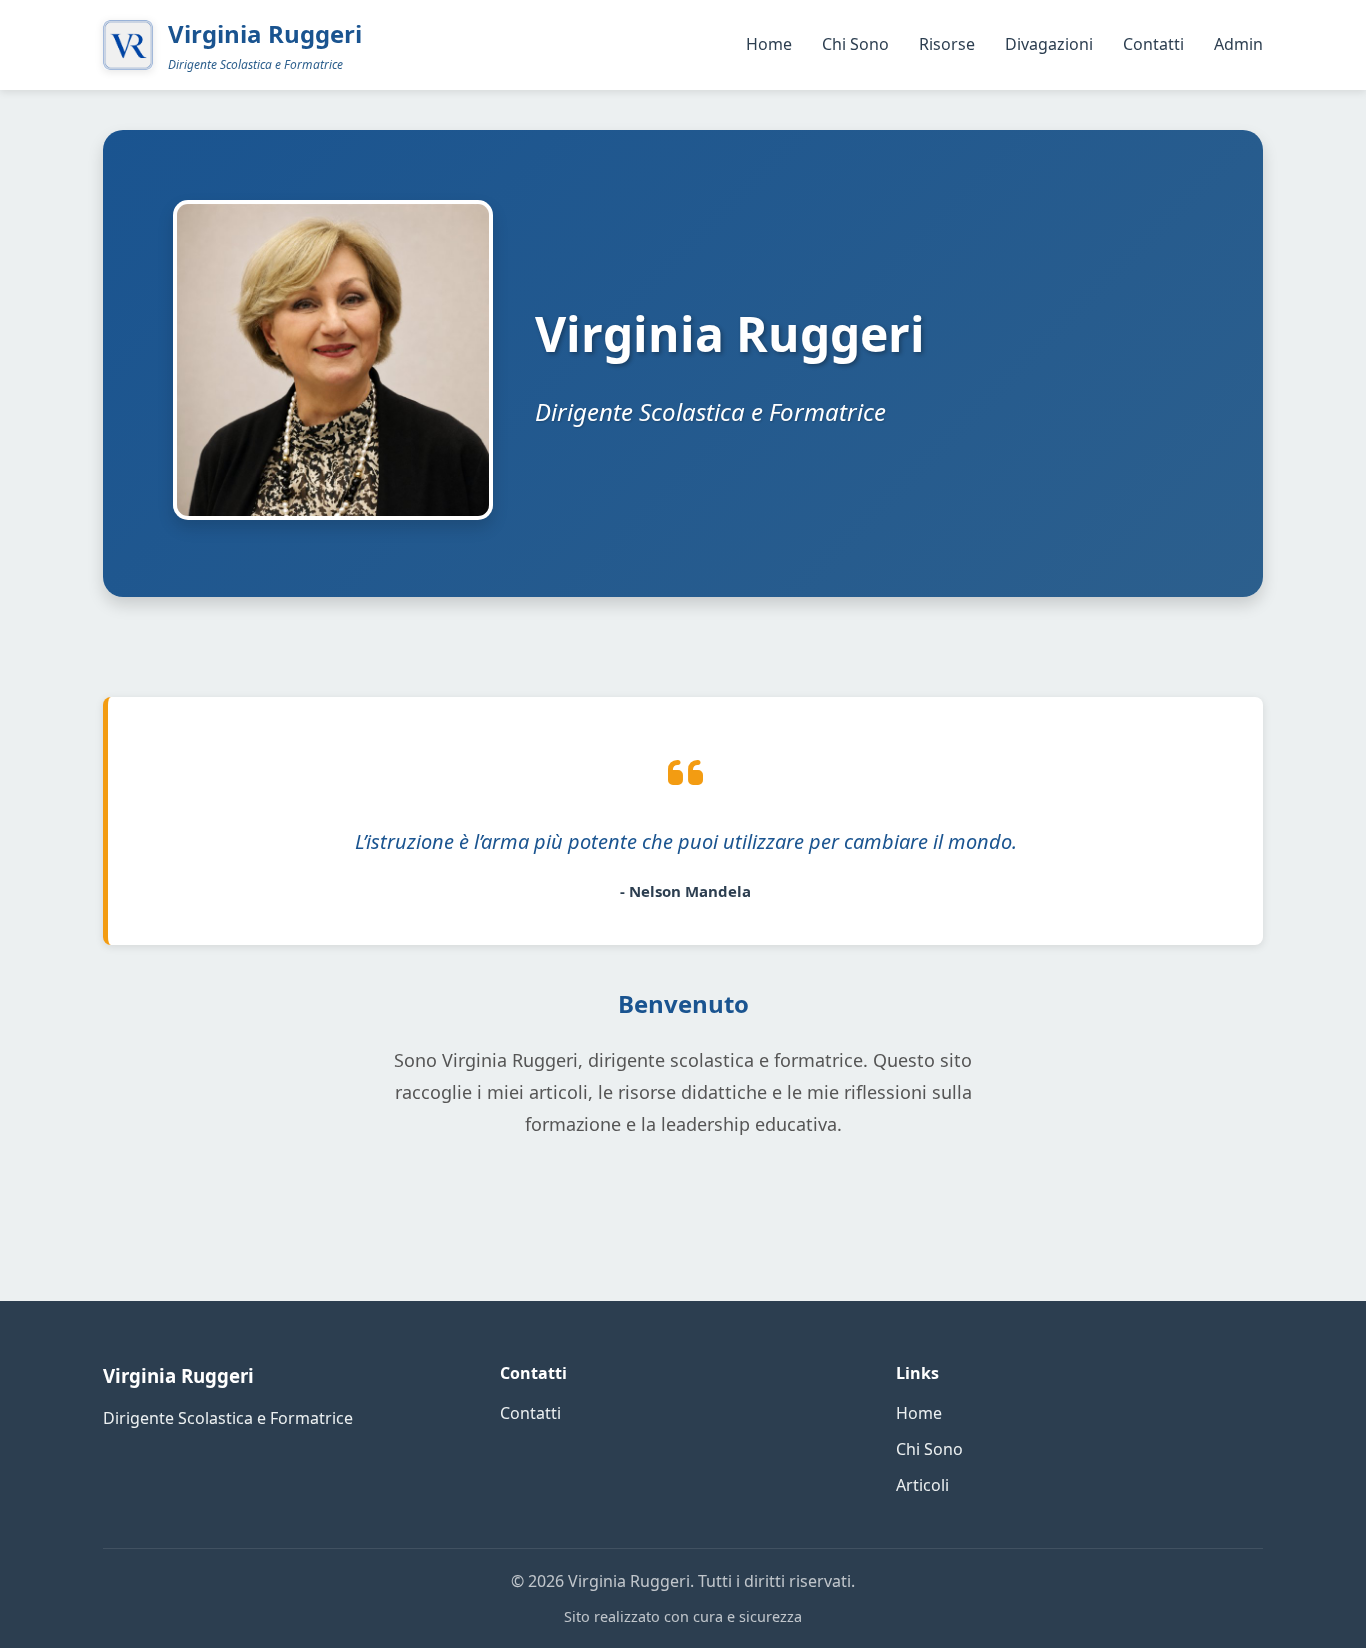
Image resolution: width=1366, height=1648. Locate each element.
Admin (1238, 44)
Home (769, 44)
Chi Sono (855, 44)
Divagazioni (1049, 44)
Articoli (922, 1485)
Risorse (947, 44)
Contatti (1153, 44)
